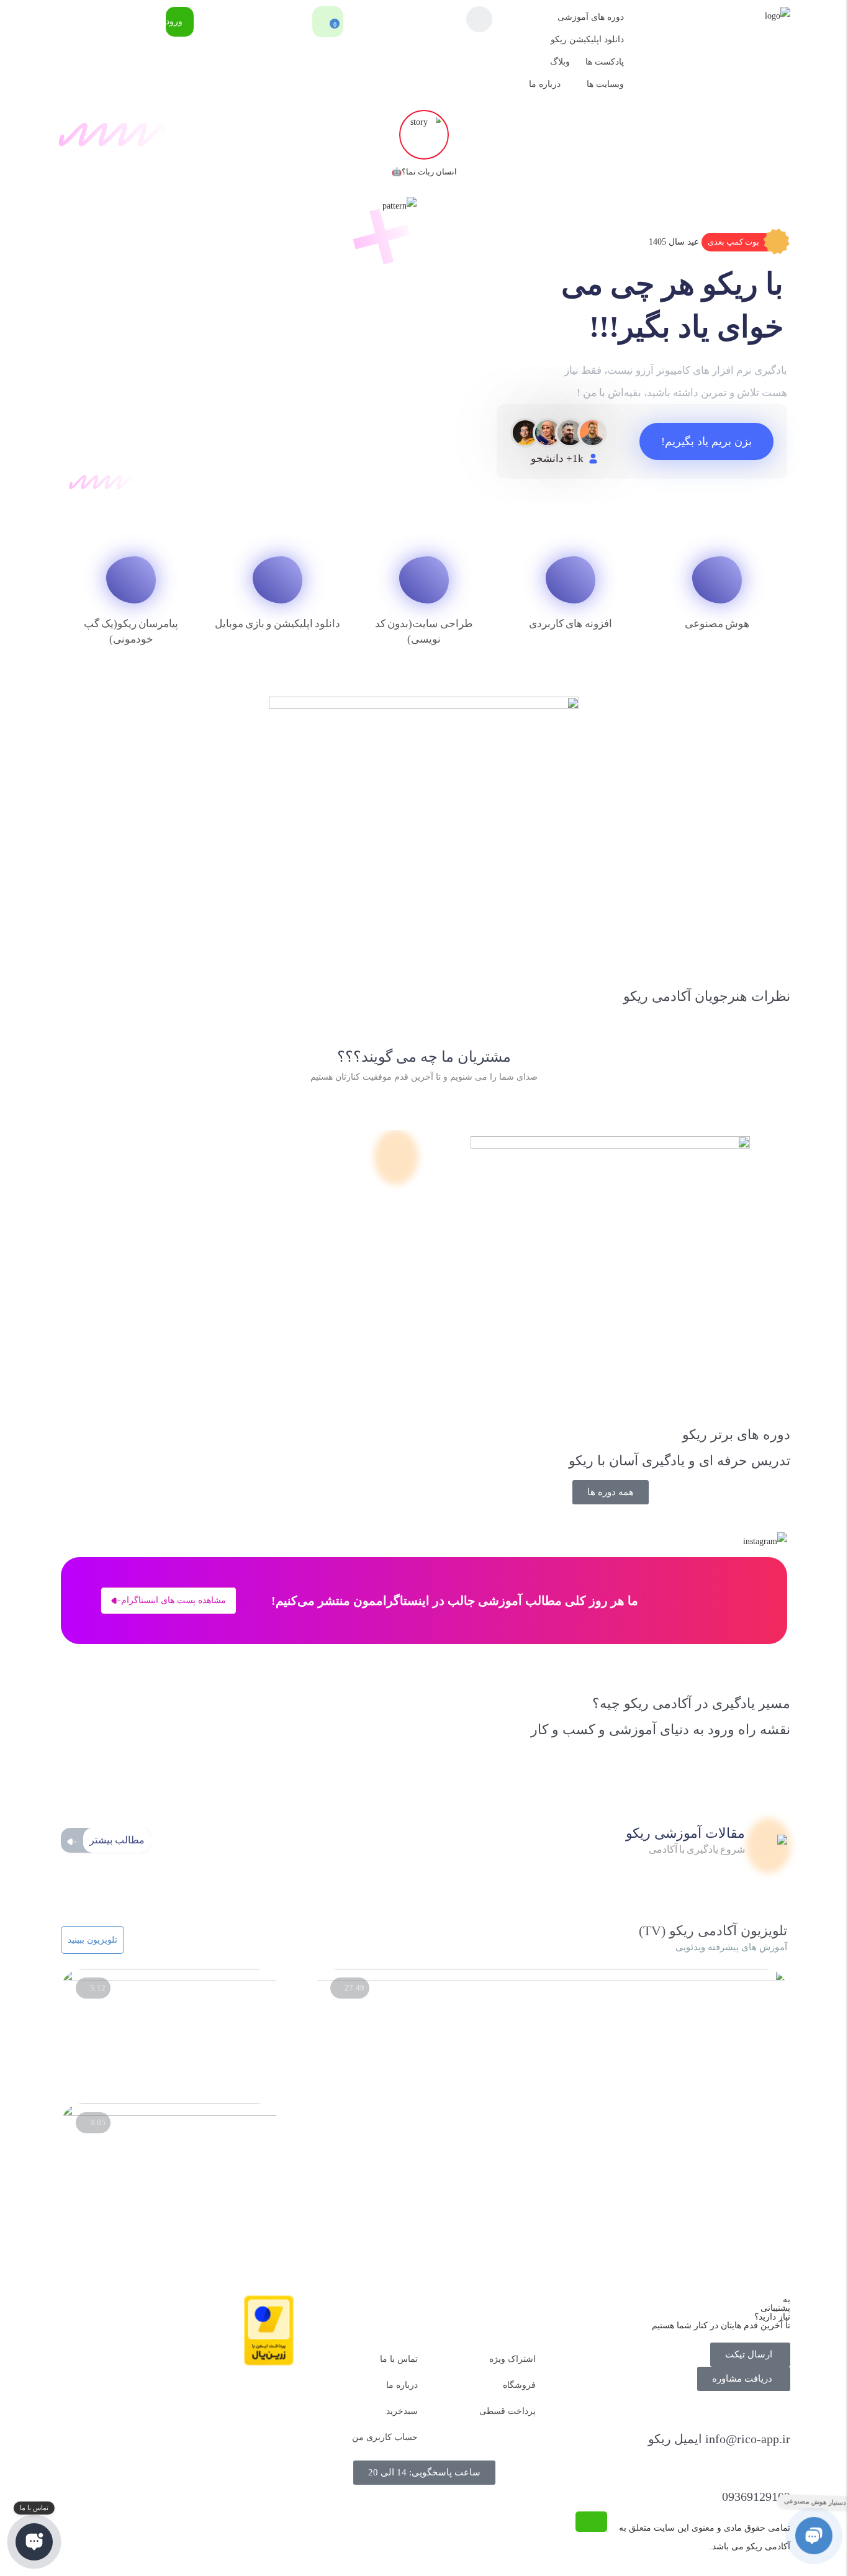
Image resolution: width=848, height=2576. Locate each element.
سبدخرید (402, 2411)
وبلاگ (560, 62)
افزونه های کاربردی (571, 624)
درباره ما (545, 84)
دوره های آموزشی (591, 17)
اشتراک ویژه (512, 2359)
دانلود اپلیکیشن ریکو (587, 39)
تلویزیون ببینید (92, 1940)
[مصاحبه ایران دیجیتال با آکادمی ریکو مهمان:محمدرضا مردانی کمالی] (552, 1978)
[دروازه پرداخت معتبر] (269, 2363)
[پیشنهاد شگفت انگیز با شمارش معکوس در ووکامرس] (170, 1978)
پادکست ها (605, 62)
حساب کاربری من (385, 2437)
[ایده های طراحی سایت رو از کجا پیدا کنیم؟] (170, 2113)
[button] (744, 242)
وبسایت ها (605, 84)
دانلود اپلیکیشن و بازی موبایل (278, 624)
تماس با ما (399, 2359)
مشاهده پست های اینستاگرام (174, 1600)
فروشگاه (519, 2385)
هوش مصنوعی (717, 624)
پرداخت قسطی (507, 2411)
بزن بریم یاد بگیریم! (706, 441)
